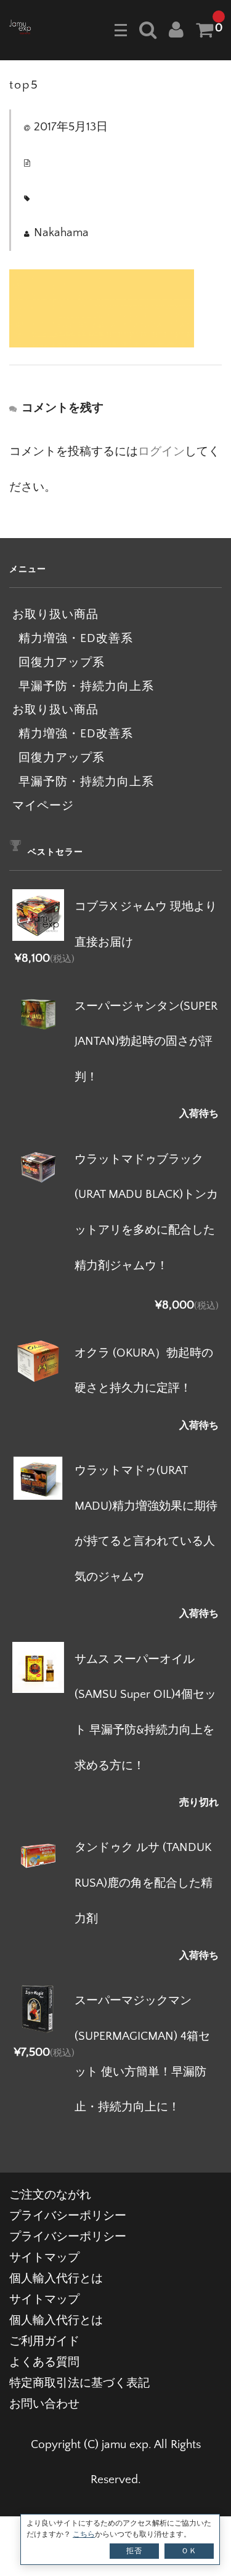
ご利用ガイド (44, 2341)
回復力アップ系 (62, 663)
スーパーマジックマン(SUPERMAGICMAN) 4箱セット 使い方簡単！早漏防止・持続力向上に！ (142, 2054)
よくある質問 (44, 2362)
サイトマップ (44, 2258)
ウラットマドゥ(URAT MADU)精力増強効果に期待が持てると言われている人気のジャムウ (146, 1524)
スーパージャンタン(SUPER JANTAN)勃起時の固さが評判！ (146, 1042)
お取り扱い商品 (55, 615)
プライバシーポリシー (68, 2216)
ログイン (161, 452)
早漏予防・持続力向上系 (86, 687)
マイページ (43, 806)
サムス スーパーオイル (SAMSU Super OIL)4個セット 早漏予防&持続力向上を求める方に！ (145, 1713)
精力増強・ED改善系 (76, 639)
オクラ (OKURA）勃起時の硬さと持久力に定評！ (144, 1371)
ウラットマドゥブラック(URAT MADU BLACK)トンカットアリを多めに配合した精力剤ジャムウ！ (146, 1213)
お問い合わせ (44, 2404)
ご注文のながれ (50, 2195)
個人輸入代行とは (56, 2279)
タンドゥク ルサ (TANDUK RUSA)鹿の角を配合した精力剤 (144, 1883)
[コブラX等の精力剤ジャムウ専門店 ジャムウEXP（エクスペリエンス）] (20, 26)
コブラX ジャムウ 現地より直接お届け (146, 925)
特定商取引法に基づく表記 (79, 2383)
